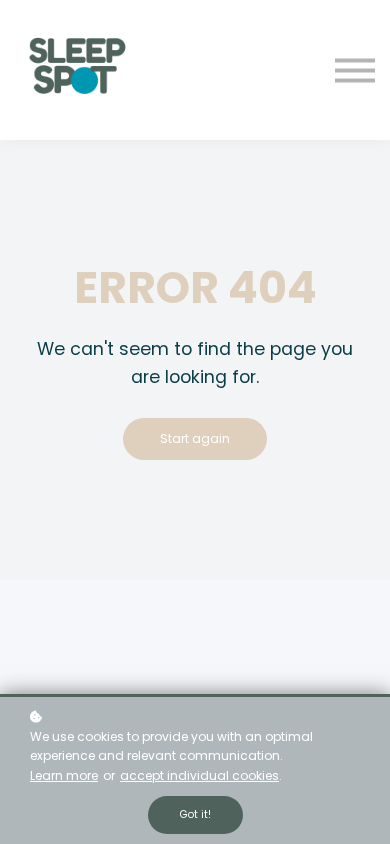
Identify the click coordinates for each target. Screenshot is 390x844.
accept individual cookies (199, 775)
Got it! (195, 814)
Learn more (64, 775)
